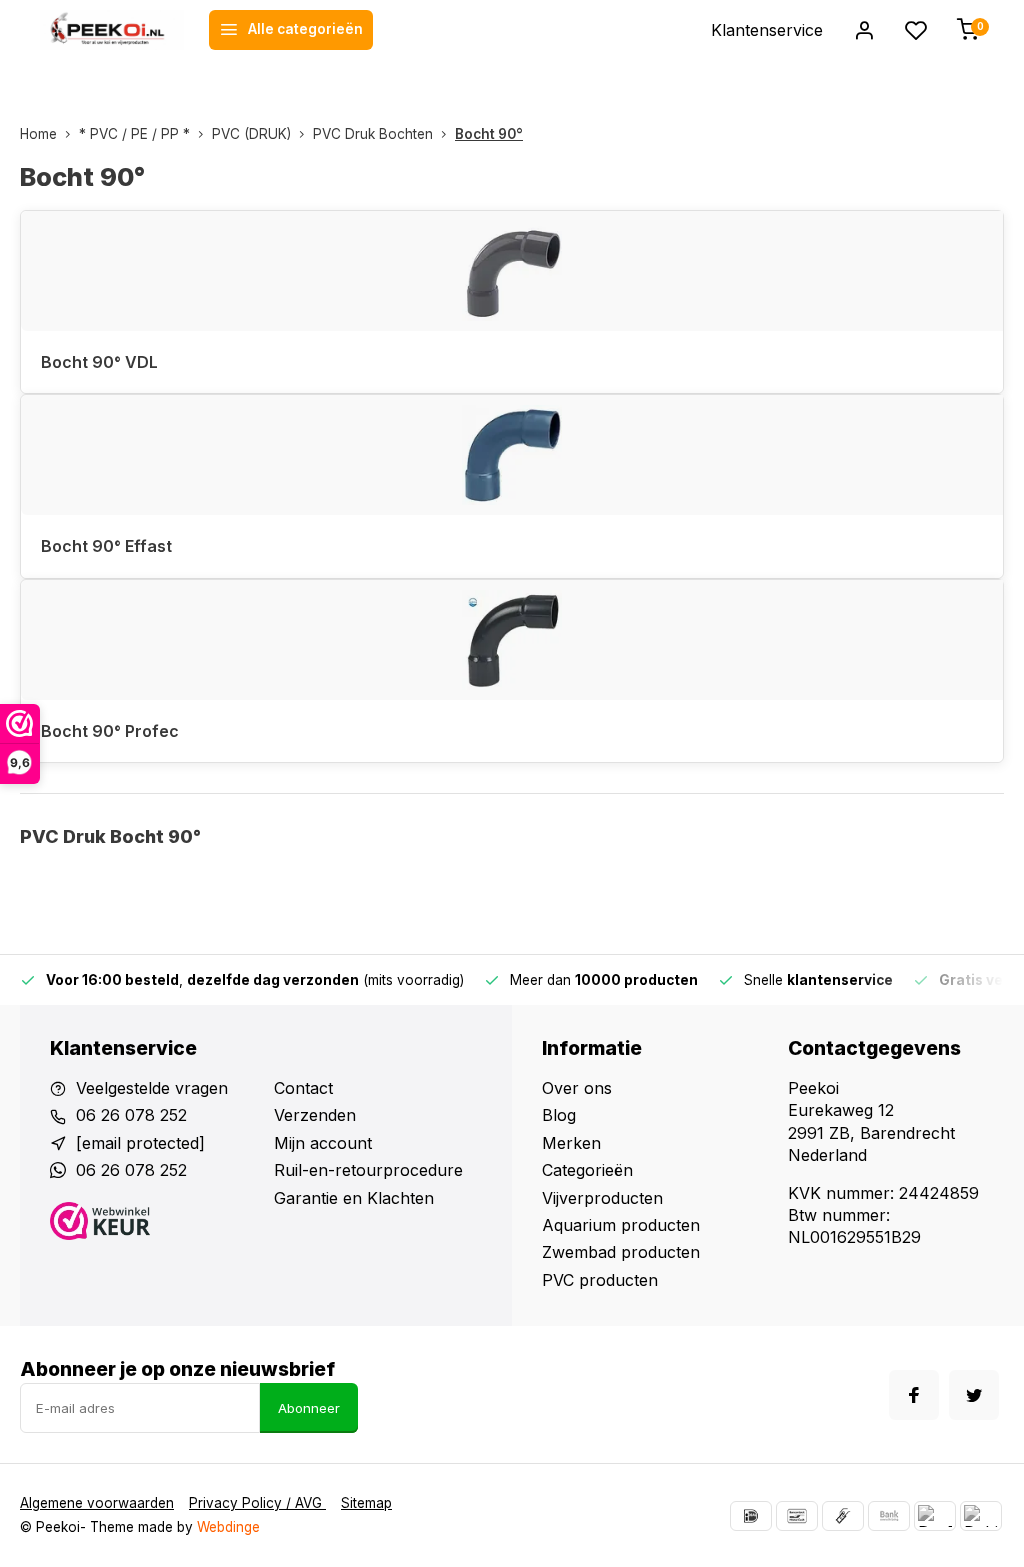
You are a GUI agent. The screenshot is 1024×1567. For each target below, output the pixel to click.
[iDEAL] (751, 1516)
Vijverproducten (602, 1198)
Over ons (577, 1088)
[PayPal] (935, 1516)
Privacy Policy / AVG (257, 1503)
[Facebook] (914, 1395)
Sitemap (366, 1503)
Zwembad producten (621, 1252)
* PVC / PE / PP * (134, 134)
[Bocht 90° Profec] (512, 640)
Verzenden (315, 1115)
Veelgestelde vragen (152, 1088)
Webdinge (228, 1527)
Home (38, 134)
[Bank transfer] (889, 1516)
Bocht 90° (489, 134)
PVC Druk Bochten (373, 134)
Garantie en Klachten (354, 1198)
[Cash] (843, 1516)
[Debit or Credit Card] (981, 1516)
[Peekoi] (112, 30)
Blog (559, 1115)
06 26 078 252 (131, 1115)
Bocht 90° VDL (99, 362)
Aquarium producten (621, 1225)
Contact (303, 1088)
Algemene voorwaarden (97, 1503)
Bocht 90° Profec (110, 731)
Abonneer (309, 1408)
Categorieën (587, 1170)
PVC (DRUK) (251, 134)
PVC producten (600, 1280)
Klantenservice (767, 30)
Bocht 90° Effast (106, 546)
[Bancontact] (797, 1516)
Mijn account (323, 1143)
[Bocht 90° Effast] (512, 455)
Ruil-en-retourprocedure (368, 1170)
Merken (571, 1143)
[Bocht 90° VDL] (512, 271)
